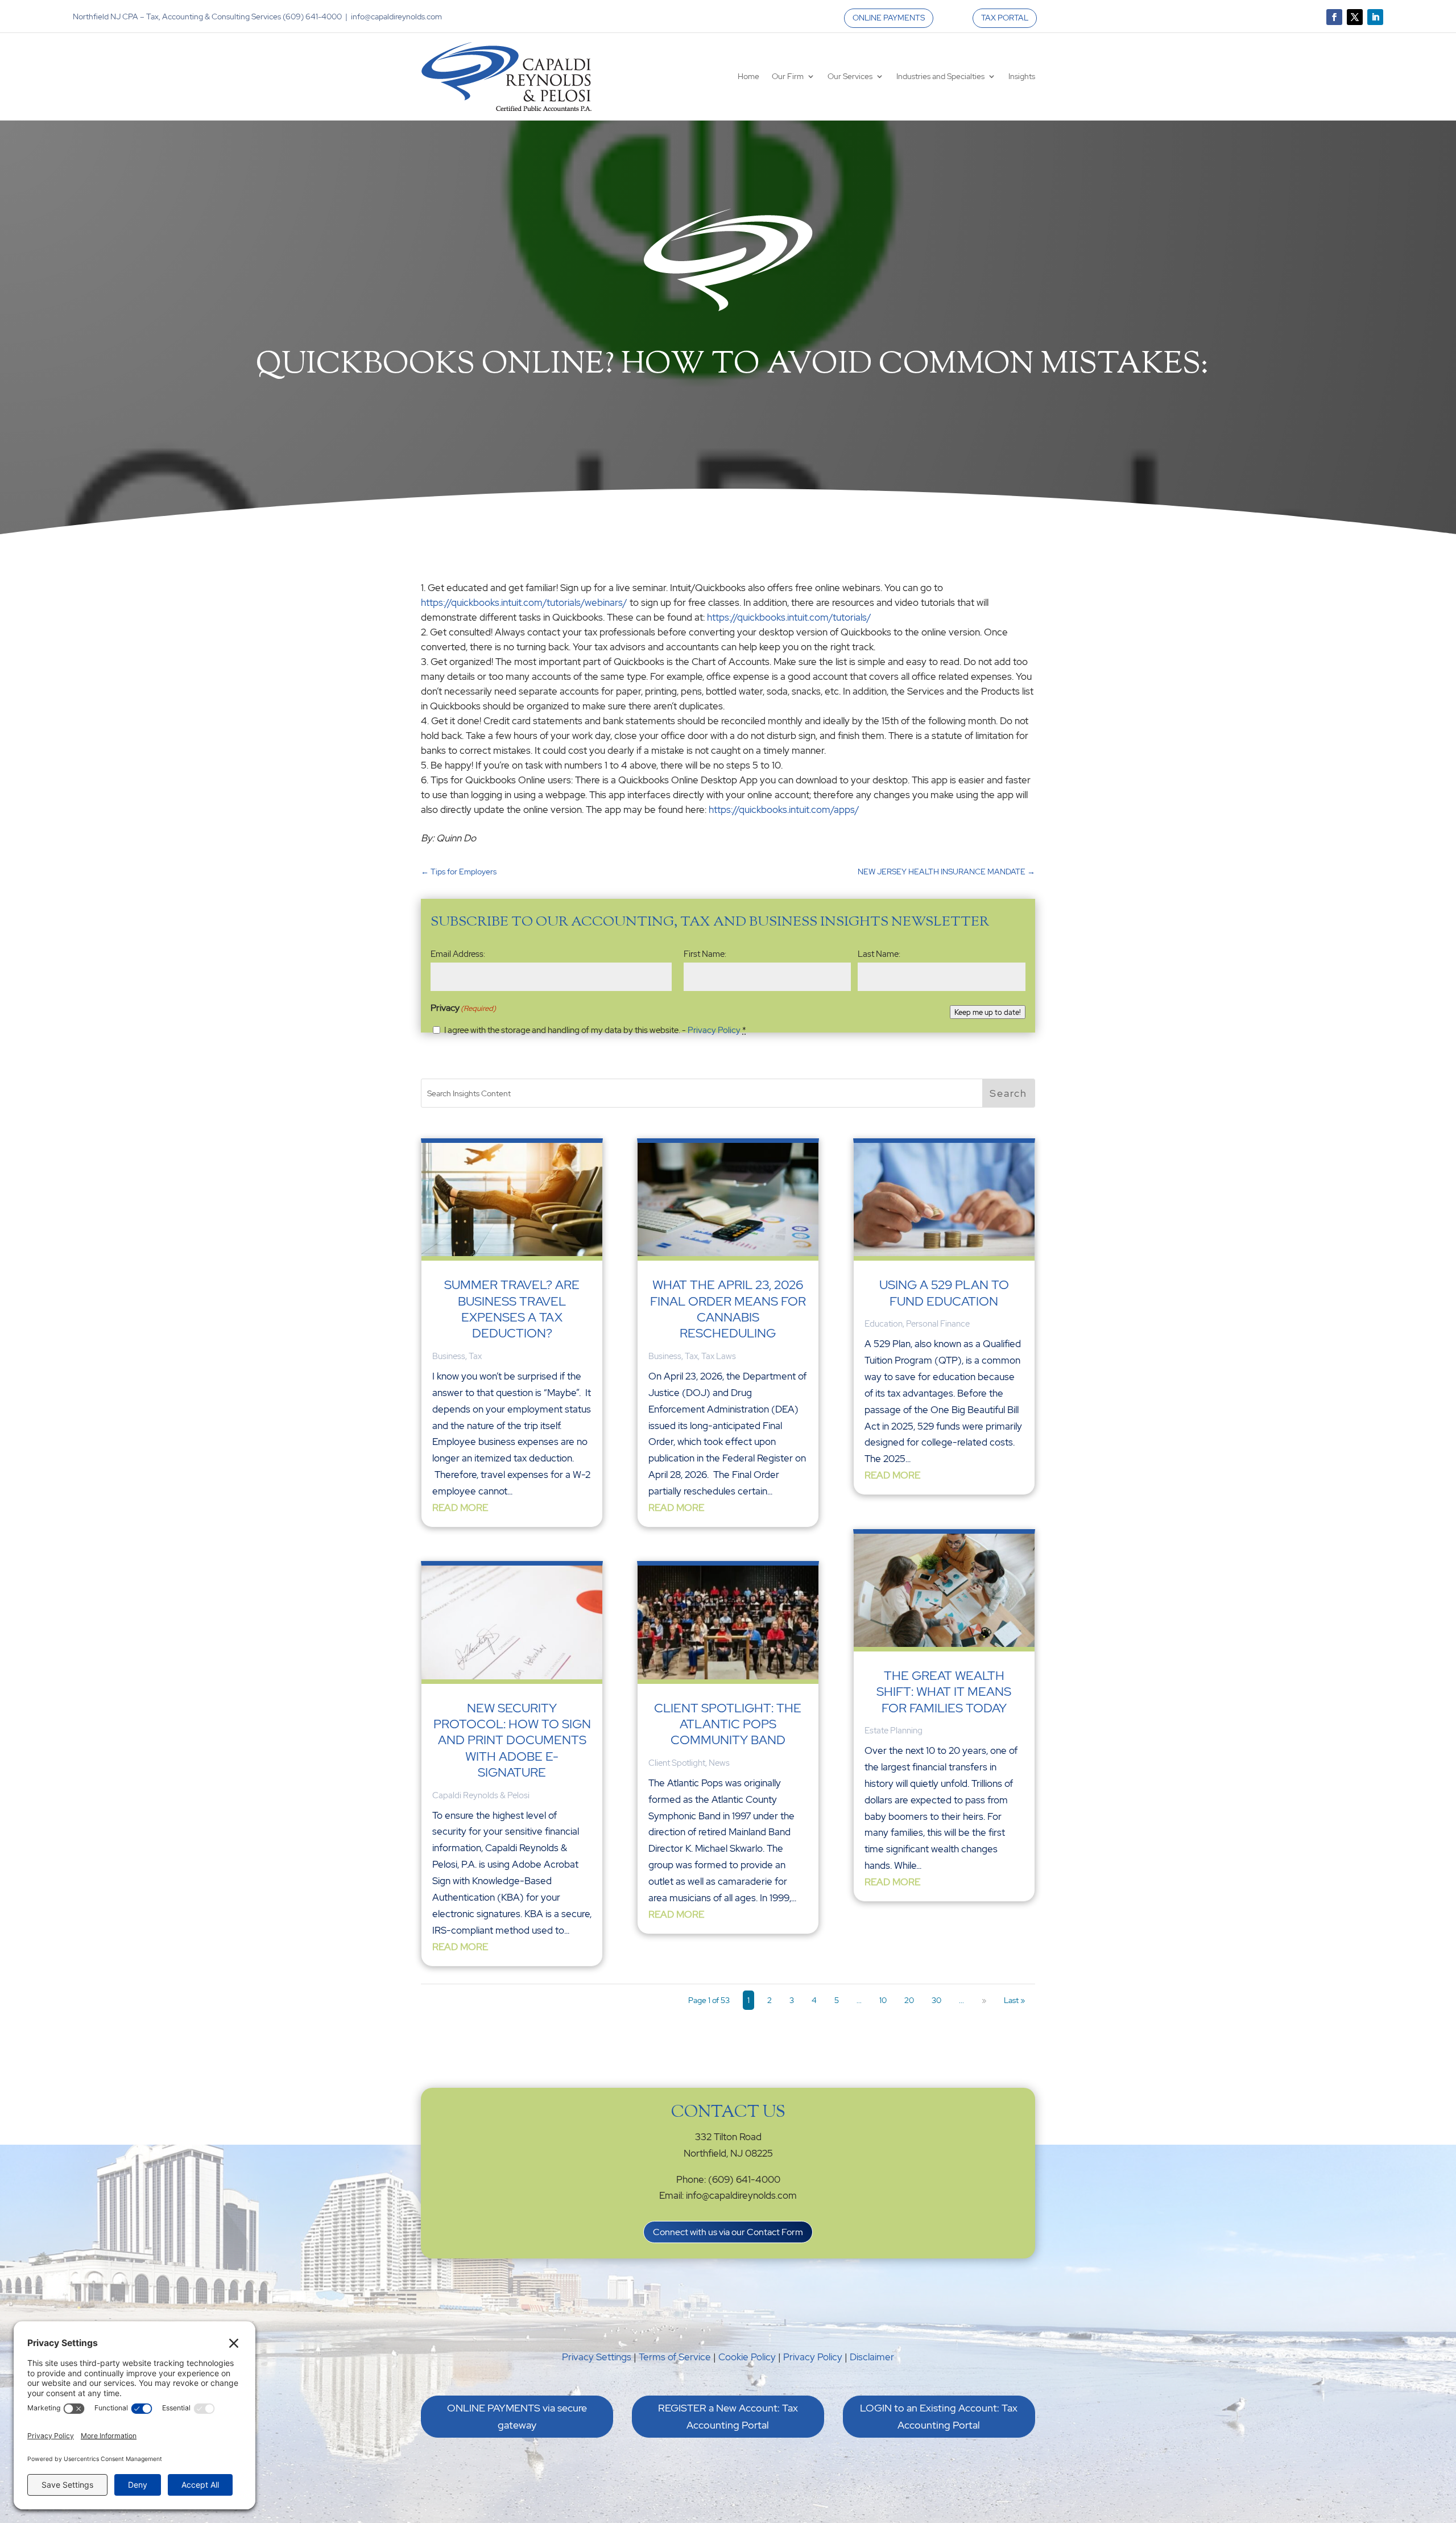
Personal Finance (938, 1324)
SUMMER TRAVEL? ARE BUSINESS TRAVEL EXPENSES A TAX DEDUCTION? (512, 1309)
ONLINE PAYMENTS (889, 18)
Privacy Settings (597, 2357)
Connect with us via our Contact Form (728, 2232)
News (719, 1763)
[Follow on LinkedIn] (1375, 17)
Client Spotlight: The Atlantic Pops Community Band (728, 1724)
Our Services (850, 76)
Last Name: (879, 954)
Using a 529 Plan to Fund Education (944, 1293)
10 (883, 2000)
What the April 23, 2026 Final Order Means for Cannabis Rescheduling (728, 1309)
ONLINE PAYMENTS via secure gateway (517, 2417)
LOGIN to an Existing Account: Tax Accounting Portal (939, 2417)
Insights (1022, 76)
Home (748, 76)
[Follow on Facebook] (1334, 17)
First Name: (705, 954)
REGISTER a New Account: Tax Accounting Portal (728, 2417)
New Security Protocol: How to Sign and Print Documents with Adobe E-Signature (512, 1741)
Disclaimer (872, 2357)
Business (449, 1356)
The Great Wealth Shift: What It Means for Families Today (944, 1692)
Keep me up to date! (988, 1012)
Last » (1014, 2000)
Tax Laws (719, 1356)
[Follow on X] (1355, 17)
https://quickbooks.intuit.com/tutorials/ (789, 617)
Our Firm (788, 76)
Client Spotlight (677, 1763)
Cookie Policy (747, 2357)
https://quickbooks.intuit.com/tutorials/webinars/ (524, 602)
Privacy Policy (714, 1030)
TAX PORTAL (1005, 18)
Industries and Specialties (940, 76)
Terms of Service (675, 2357)
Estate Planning (894, 1731)
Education (884, 1324)
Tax (475, 1356)
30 (936, 2000)
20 (909, 2000)
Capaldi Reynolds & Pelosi (481, 1795)
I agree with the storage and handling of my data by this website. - (595, 1030)
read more (460, 1508)
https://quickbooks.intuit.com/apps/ (784, 810)
